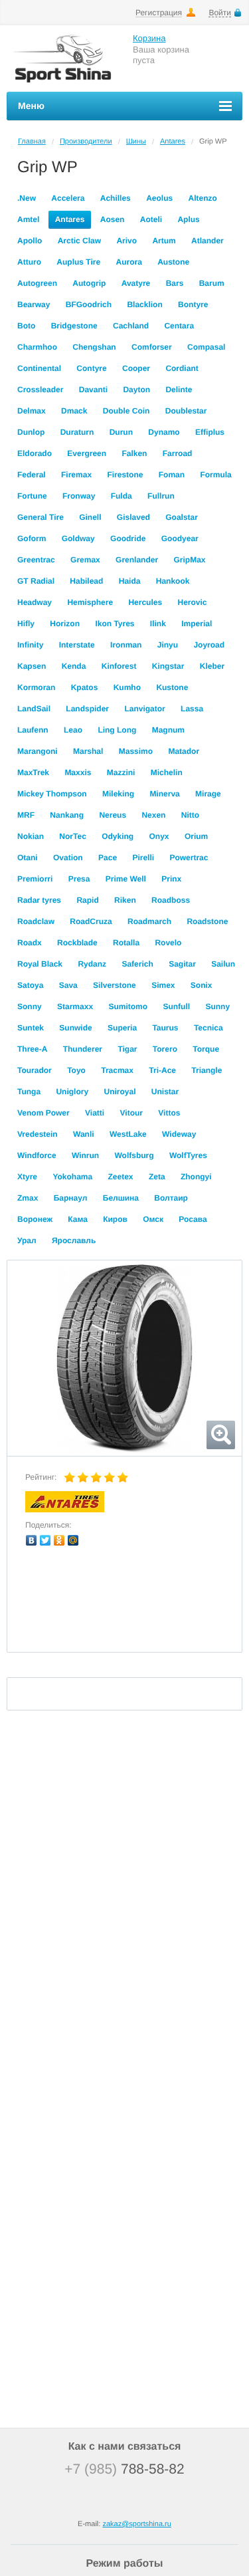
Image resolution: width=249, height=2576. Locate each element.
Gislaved (133, 517)
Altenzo (202, 198)
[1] (70, 1478)
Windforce (37, 1155)
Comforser (152, 347)
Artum (164, 241)
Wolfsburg (134, 1155)
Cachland (131, 326)
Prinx (171, 879)
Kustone (172, 687)
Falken (134, 453)
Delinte (179, 390)
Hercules (145, 602)
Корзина (149, 38)
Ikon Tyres (115, 624)
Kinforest (119, 666)
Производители (86, 142)
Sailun (223, 964)
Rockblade (77, 943)
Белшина (121, 1198)
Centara (179, 326)
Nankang (67, 815)
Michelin (167, 772)
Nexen (153, 815)
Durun (121, 432)
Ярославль (74, 1240)
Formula (215, 475)
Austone (173, 262)
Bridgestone (74, 326)
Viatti (95, 1113)
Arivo (126, 241)
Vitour (131, 1113)
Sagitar (182, 964)
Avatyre (136, 283)
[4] (110, 1478)
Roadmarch (149, 921)
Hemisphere (90, 602)
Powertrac (189, 858)
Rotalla (126, 943)
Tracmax (117, 1070)
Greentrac (36, 560)
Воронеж (35, 1219)
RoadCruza (91, 921)
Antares (173, 142)
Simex (163, 985)
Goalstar (182, 517)
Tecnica (208, 1028)
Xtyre (27, 1177)
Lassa (192, 709)
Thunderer (83, 1049)
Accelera (68, 198)
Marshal (88, 751)
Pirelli (143, 858)
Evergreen (87, 453)
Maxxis (78, 772)
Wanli (84, 1134)
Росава (193, 1219)
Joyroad (209, 645)
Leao (73, 730)
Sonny (30, 1006)
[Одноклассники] (59, 1540)
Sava (68, 985)
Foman (172, 475)
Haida (130, 581)
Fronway (79, 496)
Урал (27, 1240)
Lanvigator (144, 709)
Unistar (165, 1092)
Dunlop (31, 432)
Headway (35, 602)
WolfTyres (188, 1155)
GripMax (189, 560)
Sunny (217, 1006)
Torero (165, 1049)
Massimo (136, 751)
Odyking (118, 836)
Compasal (206, 347)
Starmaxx (75, 1006)
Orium (196, 836)
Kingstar (168, 666)
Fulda (122, 496)
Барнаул (71, 1198)
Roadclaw (36, 921)
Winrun (85, 1155)
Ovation (68, 858)
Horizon (65, 624)
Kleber (212, 666)
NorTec (72, 836)
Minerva (164, 794)
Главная (32, 142)
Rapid (87, 900)
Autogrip (89, 283)
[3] (96, 1478)
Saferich (137, 964)
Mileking (118, 794)
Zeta (157, 1177)
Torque (206, 1049)
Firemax (76, 475)
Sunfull (176, 1006)
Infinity (30, 645)
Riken (125, 900)
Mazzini (121, 772)
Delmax (32, 411)
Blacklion (144, 304)
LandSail (34, 709)
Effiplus (210, 432)
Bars (175, 283)
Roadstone (207, 921)
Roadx (30, 943)
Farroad (178, 453)
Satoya (30, 985)
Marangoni (38, 751)
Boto (26, 326)
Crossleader (40, 390)
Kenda (74, 666)
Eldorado (35, 453)
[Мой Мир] (73, 1540)
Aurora (128, 262)
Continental (39, 368)
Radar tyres (39, 900)
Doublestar (186, 411)
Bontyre (193, 304)
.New (27, 198)
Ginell (90, 517)
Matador (184, 751)
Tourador (35, 1070)
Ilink (158, 624)
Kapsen (32, 666)
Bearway (34, 304)
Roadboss (171, 900)
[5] (123, 1478)
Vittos (169, 1113)
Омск (153, 1219)
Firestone (125, 475)
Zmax (28, 1198)
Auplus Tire (78, 262)
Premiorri (35, 879)
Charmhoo (37, 347)
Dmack (74, 411)
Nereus (113, 815)
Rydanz (92, 964)
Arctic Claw (79, 241)
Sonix (202, 985)
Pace (108, 858)
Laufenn (33, 730)
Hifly (26, 624)
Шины (136, 142)
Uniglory (72, 1092)
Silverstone (115, 985)
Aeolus (159, 198)
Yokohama (72, 1177)
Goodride (128, 538)
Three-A (32, 1049)
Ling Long (117, 730)
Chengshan (94, 347)
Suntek (31, 1028)
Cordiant (182, 368)
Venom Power (43, 1113)
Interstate (77, 645)
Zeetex (121, 1177)
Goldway (78, 538)
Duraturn (77, 432)
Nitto (190, 815)
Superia (122, 1028)
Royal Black (40, 964)
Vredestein (38, 1134)
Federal (32, 475)
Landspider (87, 709)
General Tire (41, 517)
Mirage (208, 794)
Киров (115, 1219)
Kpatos (85, 687)
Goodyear (180, 538)
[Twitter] (45, 1540)
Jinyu (168, 645)
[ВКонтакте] (32, 1540)
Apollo (30, 241)
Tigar (127, 1049)
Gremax (85, 560)
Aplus (188, 219)
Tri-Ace (162, 1070)
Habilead (86, 581)
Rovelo (168, 943)
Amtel (28, 219)
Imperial (197, 624)
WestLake (128, 1134)
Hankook (173, 581)
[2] (83, 1478)
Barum (212, 283)
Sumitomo (128, 1006)
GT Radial (36, 581)
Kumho (127, 687)
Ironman (126, 645)
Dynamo (164, 432)
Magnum (168, 730)
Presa (79, 879)
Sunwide (75, 1028)
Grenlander (137, 560)
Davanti (93, 390)
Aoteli (151, 219)
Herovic (192, 602)
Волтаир (171, 1198)
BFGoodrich (89, 304)
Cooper (136, 368)
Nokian (31, 836)
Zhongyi (196, 1177)
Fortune (32, 496)
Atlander (207, 241)
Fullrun (161, 496)
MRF (26, 815)
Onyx (159, 836)
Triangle (207, 1070)
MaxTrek (33, 772)
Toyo (76, 1070)
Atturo (29, 262)
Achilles (116, 198)
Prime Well (126, 879)
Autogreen (37, 283)
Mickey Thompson (52, 794)
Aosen (113, 219)
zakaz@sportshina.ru (137, 2524)
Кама (78, 1219)
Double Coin (126, 411)
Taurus (165, 1028)
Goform (32, 538)
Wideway (179, 1134)
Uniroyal (120, 1092)
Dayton (136, 390)
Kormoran (36, 687)
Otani (28, 858)
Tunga (29, 1092)
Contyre (91, 368)
